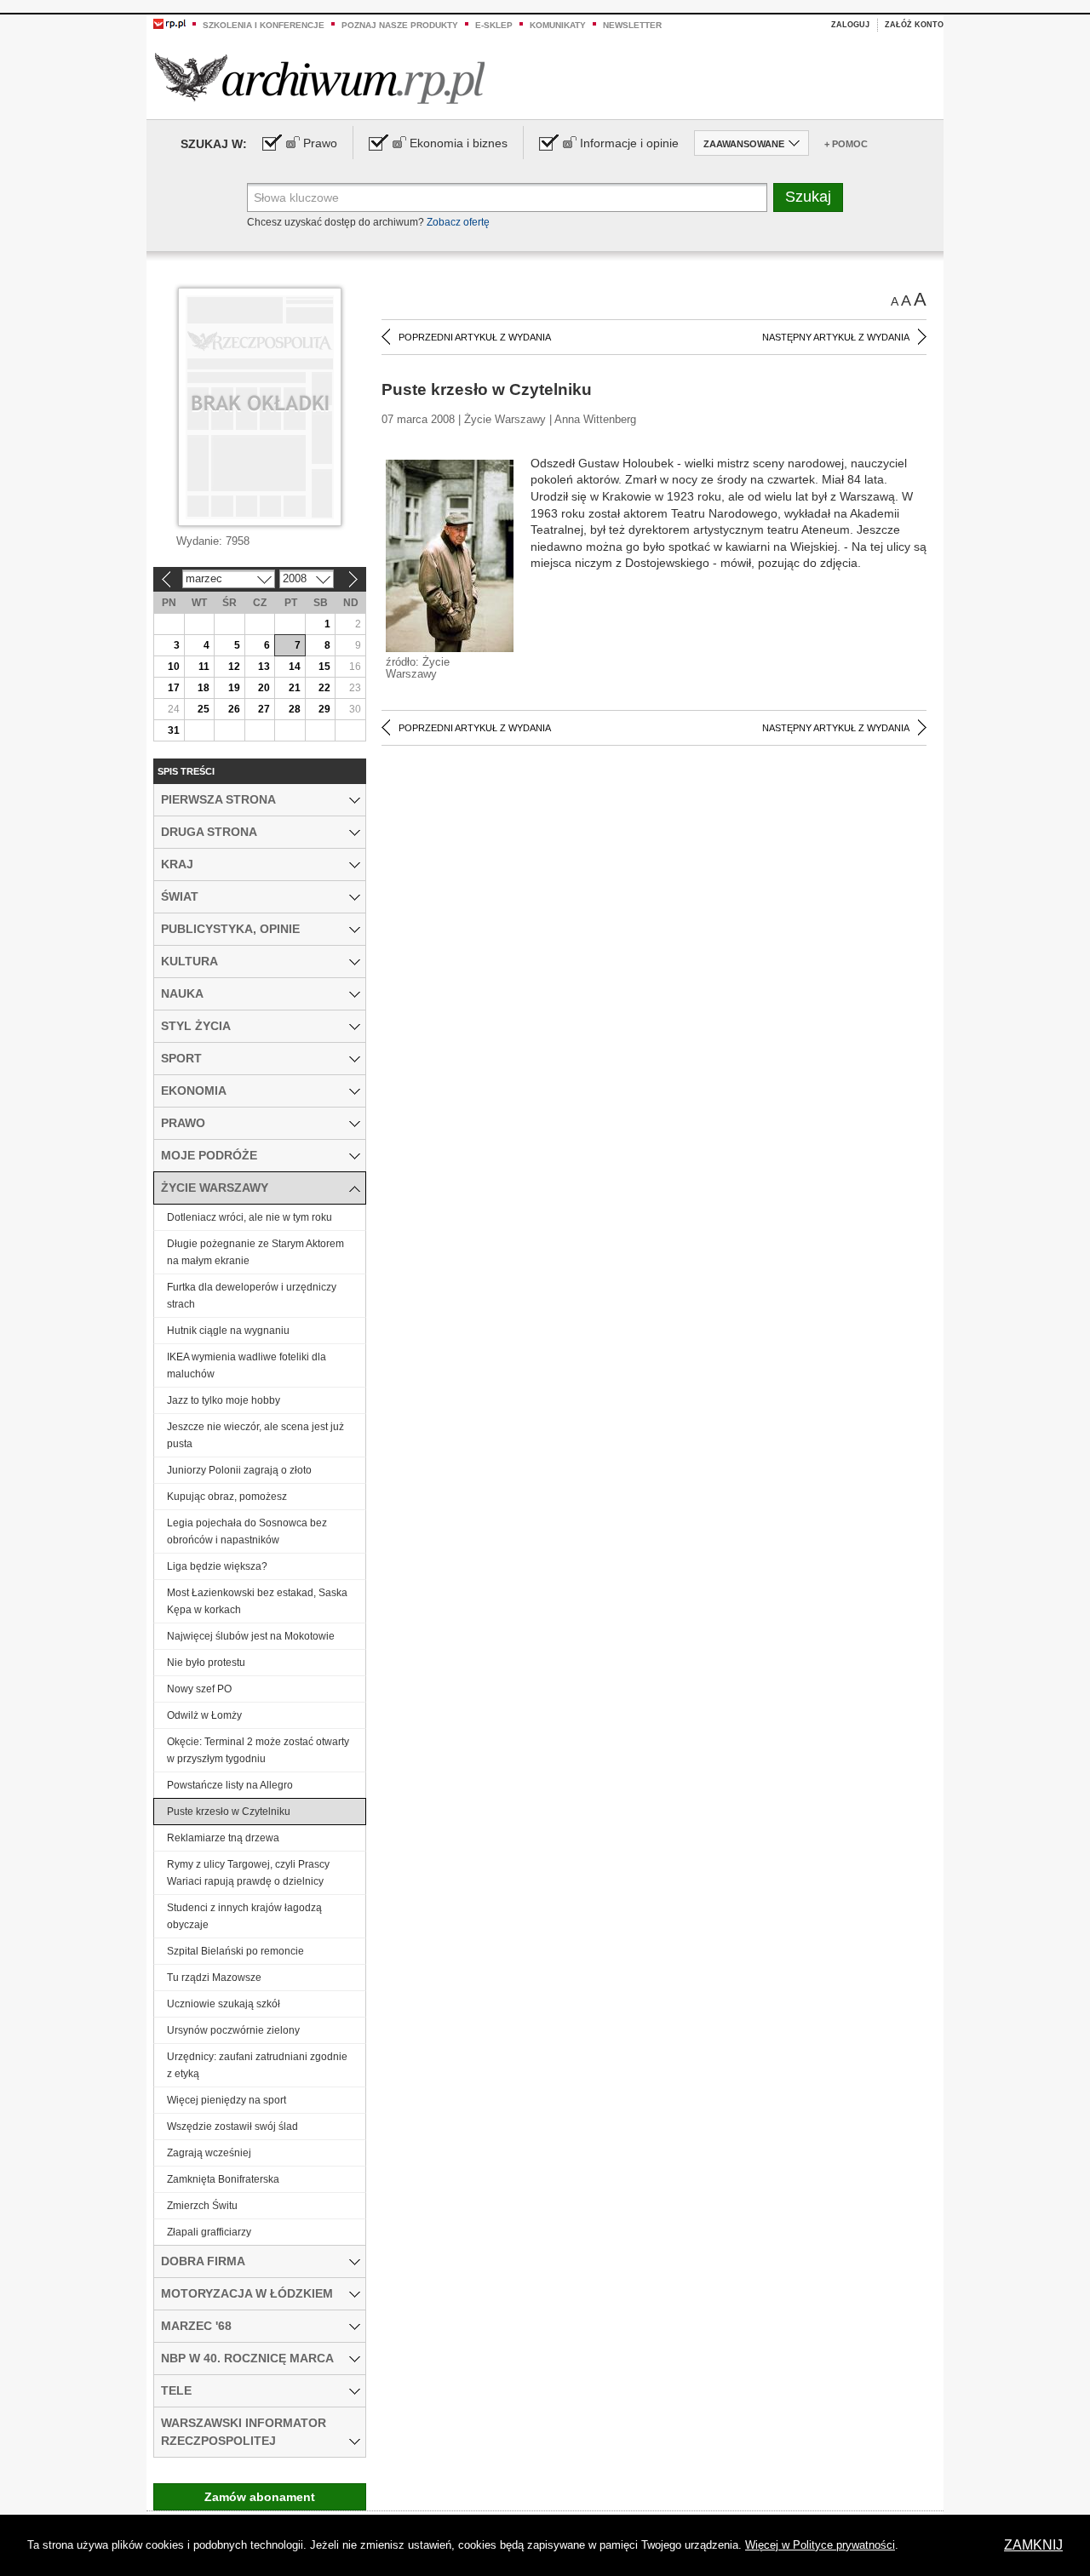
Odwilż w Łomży (204, 1715)
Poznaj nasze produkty (400, 25)
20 (264, 688)
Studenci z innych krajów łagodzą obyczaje (244, 1916)
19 (234, 688)
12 (234, 667)
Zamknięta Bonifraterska (223, 2179)
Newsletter (632, 25)
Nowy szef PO (199, 1689)
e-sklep (494, 25)
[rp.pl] (169, 23)
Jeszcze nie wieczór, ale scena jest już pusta (255, 1435)
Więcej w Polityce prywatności (820, 2545)
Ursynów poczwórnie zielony (233, 2030)
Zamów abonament (260, 2497)
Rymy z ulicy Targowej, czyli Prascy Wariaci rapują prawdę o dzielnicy (248, 1873)
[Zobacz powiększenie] (450, 555)
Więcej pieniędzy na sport (227, 2100)
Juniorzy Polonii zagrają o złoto (239, 1470)
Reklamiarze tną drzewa (223, 1838)
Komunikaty (558, 25)
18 (204, 688)
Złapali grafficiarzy (209, 2232)
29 (324, 709)
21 (295, 688)
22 (324, 688)
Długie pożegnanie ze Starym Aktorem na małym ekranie (255, 1252)
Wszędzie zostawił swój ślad (232, 2127)
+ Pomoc (846, 144)
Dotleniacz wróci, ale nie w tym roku (250, 1217)
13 (264, 667)
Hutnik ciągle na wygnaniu (228, 1331)
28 (295, 709)
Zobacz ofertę (458, 222)
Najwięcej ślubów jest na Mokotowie (251, 1636)
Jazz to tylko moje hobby (224, 1400)
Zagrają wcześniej (209, 2153)
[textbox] (507, 197)
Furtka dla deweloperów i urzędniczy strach (252, 1296)
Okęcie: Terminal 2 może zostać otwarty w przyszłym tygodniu (258, 1750)
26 (234, 709)
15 (324, 667)
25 (204, 709)
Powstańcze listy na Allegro (230, 1785)
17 (174, 688)
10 (174, 667)
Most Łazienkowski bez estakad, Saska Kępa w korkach (257, 1601)
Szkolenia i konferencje (264, 25)
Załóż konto (914, 25)
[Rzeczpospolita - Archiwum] (320, 78)
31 (174, 730)
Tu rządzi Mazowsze (214, 1978)
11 (204, 667)
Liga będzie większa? (217, 1566)
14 (295, 667)
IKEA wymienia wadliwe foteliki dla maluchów (247, 1365)
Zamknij (1033, 2545)
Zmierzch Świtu (202, 2206)
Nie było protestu (206, 1663)
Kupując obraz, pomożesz (227, 1497)
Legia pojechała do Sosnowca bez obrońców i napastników (247, 1531)
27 (264, 709)
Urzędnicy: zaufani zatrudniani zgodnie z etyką (257, 2065)
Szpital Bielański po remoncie (235, 1951)
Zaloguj (850, 25)
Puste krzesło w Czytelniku (229, 1812)
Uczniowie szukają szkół (224, 2004)
